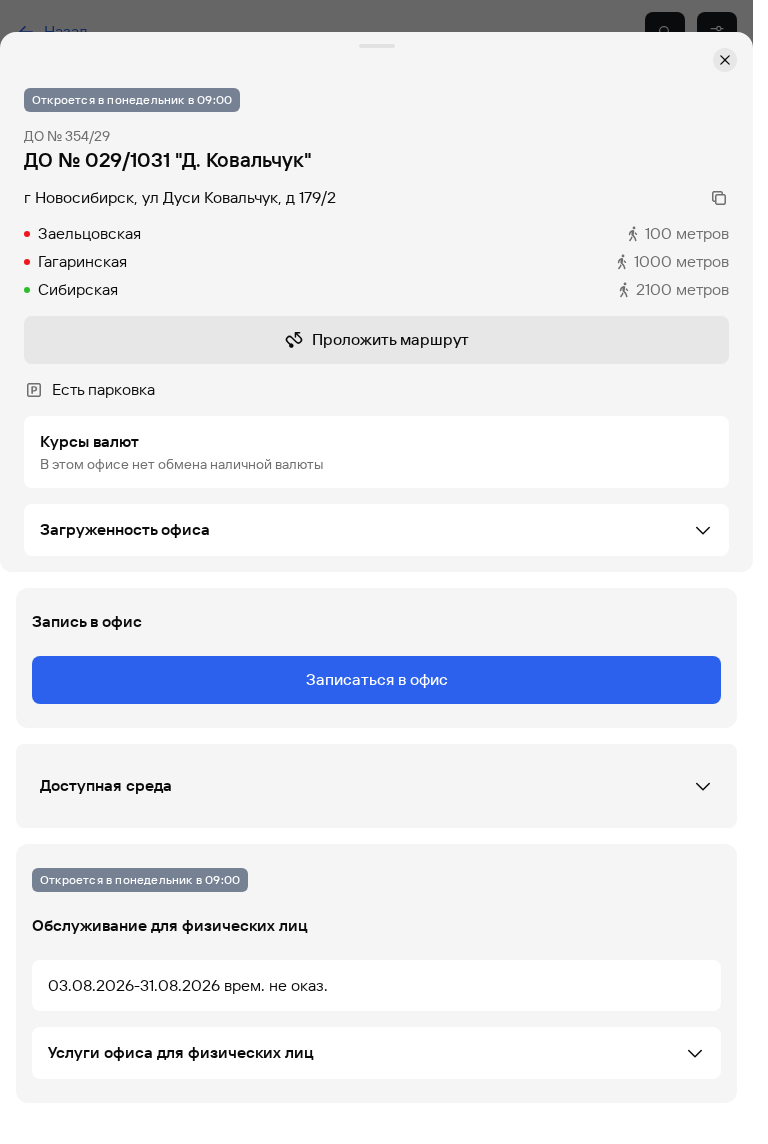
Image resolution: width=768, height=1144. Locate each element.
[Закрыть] (725, 60)
